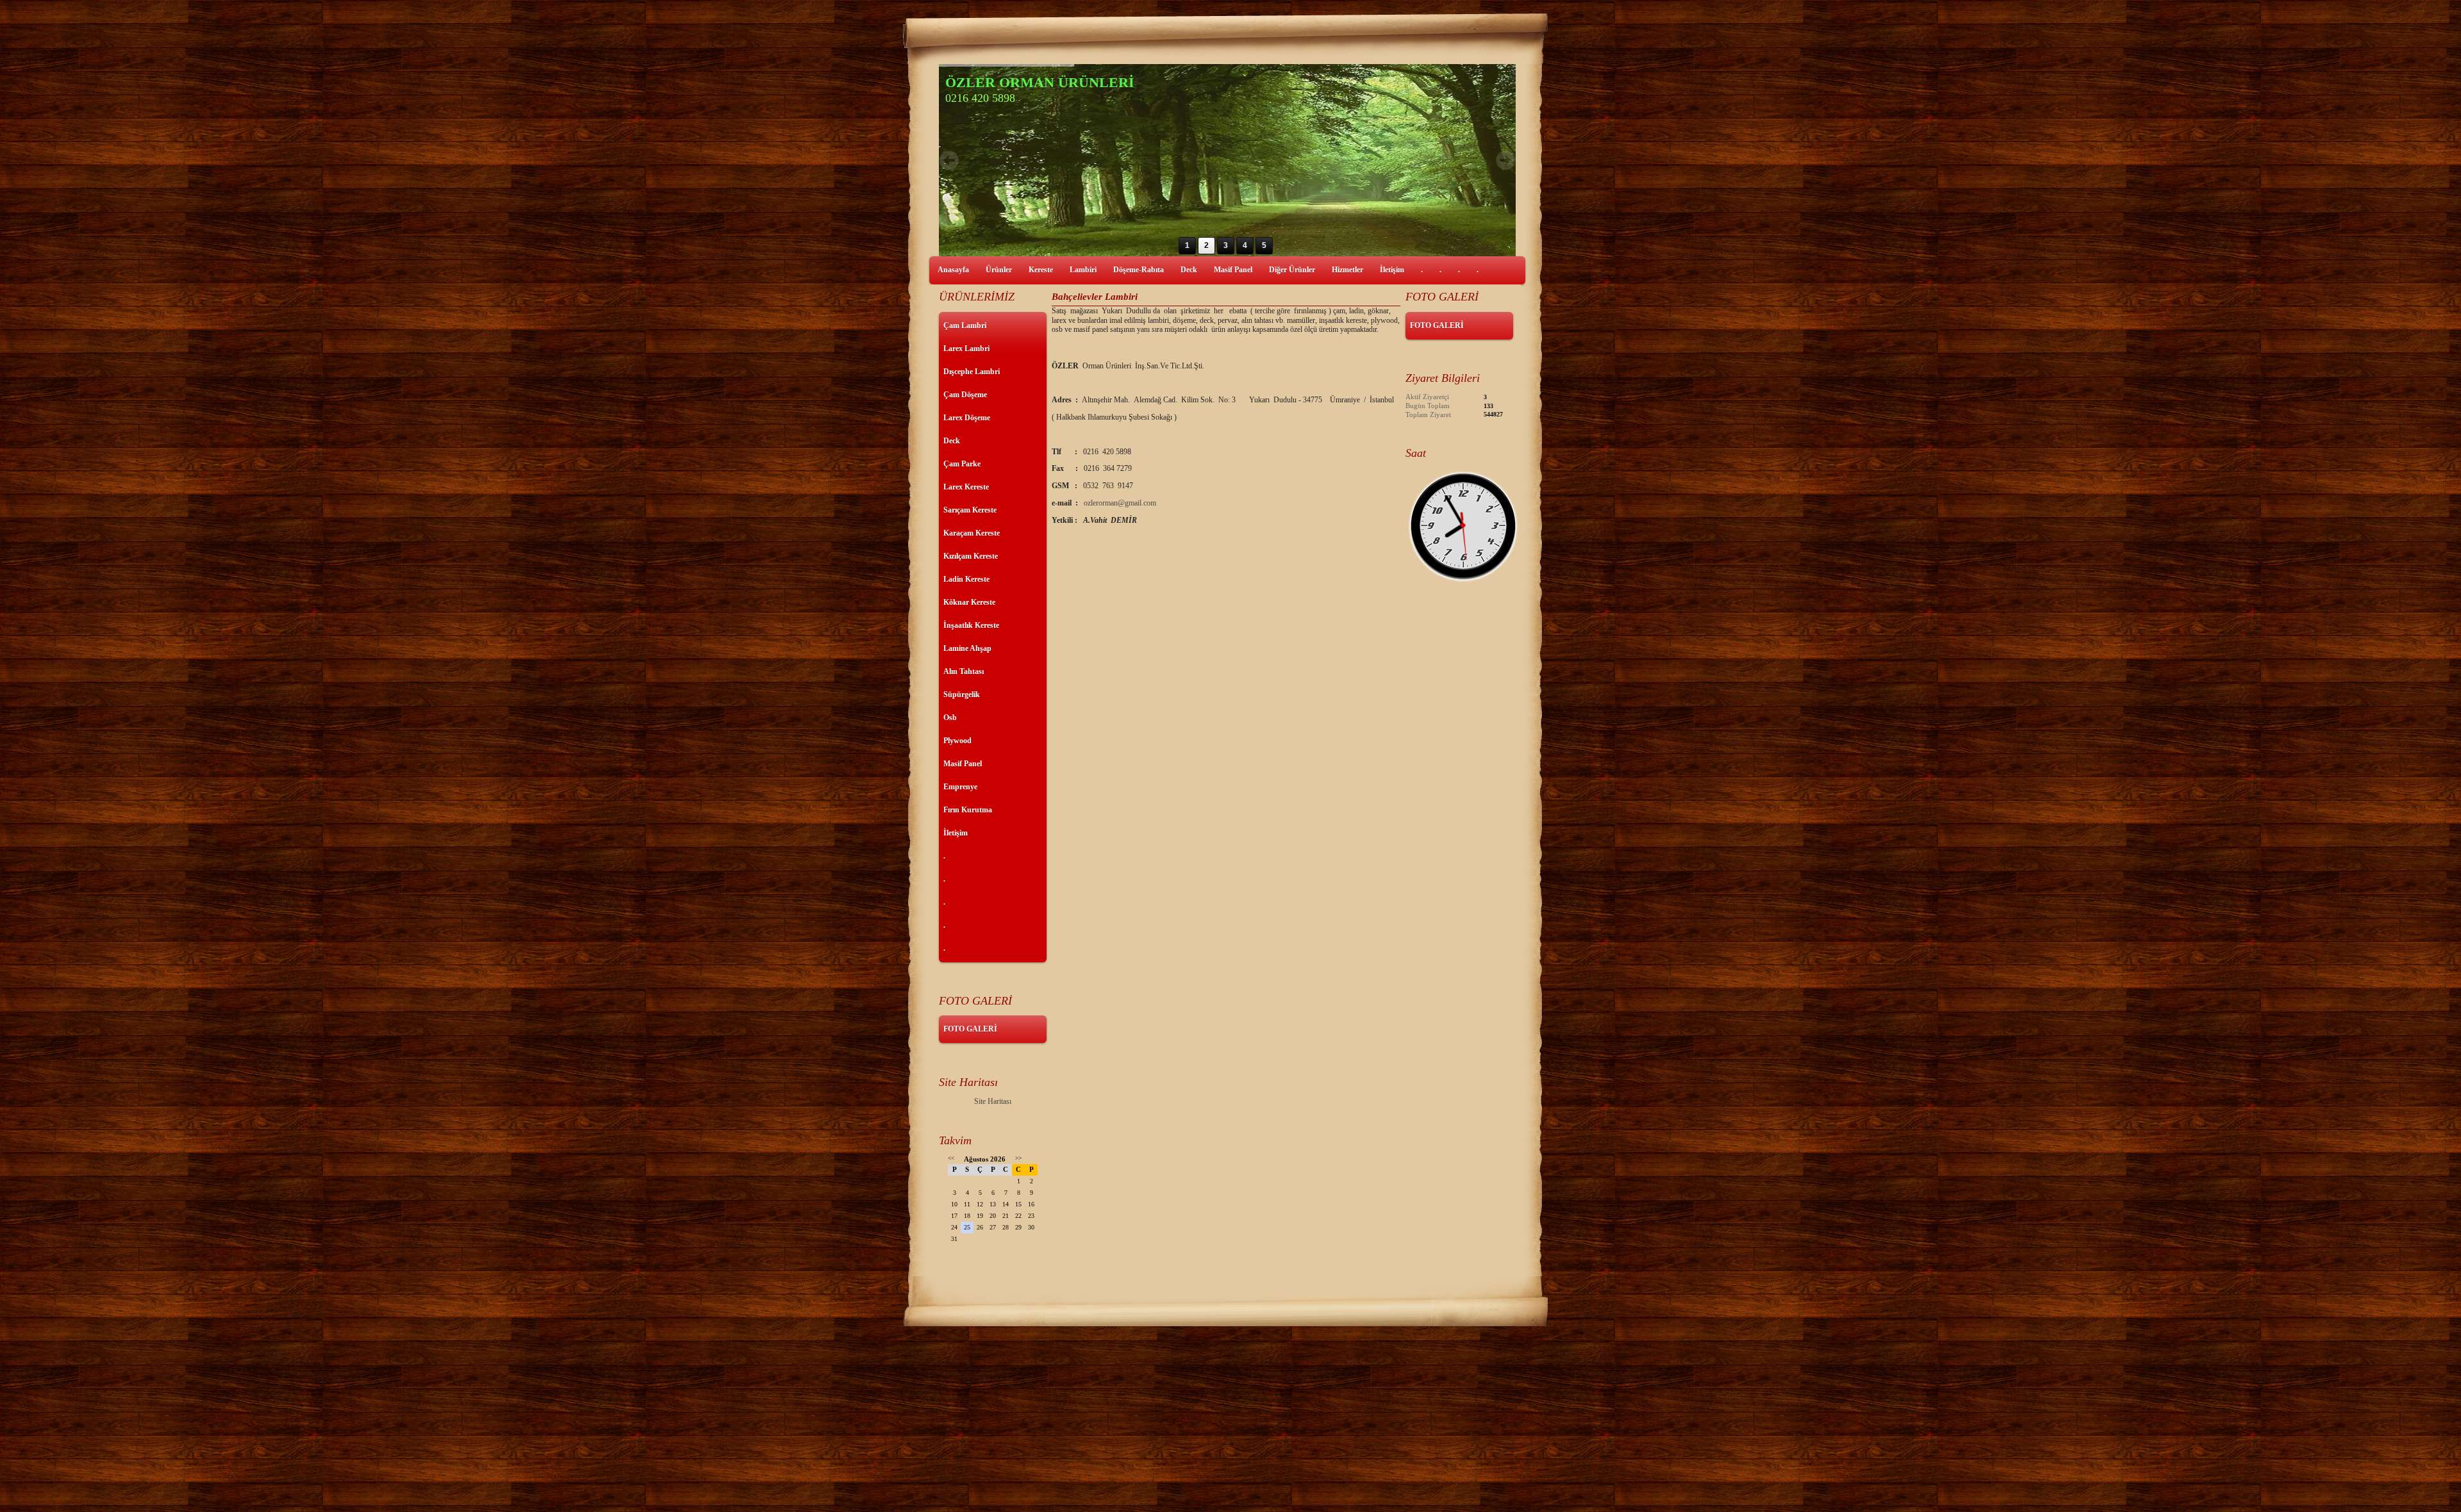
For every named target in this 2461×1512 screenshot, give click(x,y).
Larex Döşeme (967, 418)
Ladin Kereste (966, 579)
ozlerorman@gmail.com (1120, 503)
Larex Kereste (966, 487)
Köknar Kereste (969, 602)
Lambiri (1083, 270)
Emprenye (960, 787)
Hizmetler (1347, 270)
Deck (1189, 270)
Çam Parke (962, 464)
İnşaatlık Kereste (971, 625)
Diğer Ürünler (1292, 270)
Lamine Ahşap (967, 648)
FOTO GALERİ (970, 1029)
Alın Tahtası (964, 671)
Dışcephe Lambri (972, 372)
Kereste (1041, 270)
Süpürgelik (962, 694)
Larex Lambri (966, 349)
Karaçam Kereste (972, 533)
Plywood (957, 741)
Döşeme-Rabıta (1139, 270)
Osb (950, 718)
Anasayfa (953, 270)
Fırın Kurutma (968, 810)
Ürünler (999, 270)
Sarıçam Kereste (970, 510)
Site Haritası (993, 1101)
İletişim (1392, 270)
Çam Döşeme (965, 395)
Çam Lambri (965, 325)
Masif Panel (1233, 270)
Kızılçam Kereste (971, 556)
